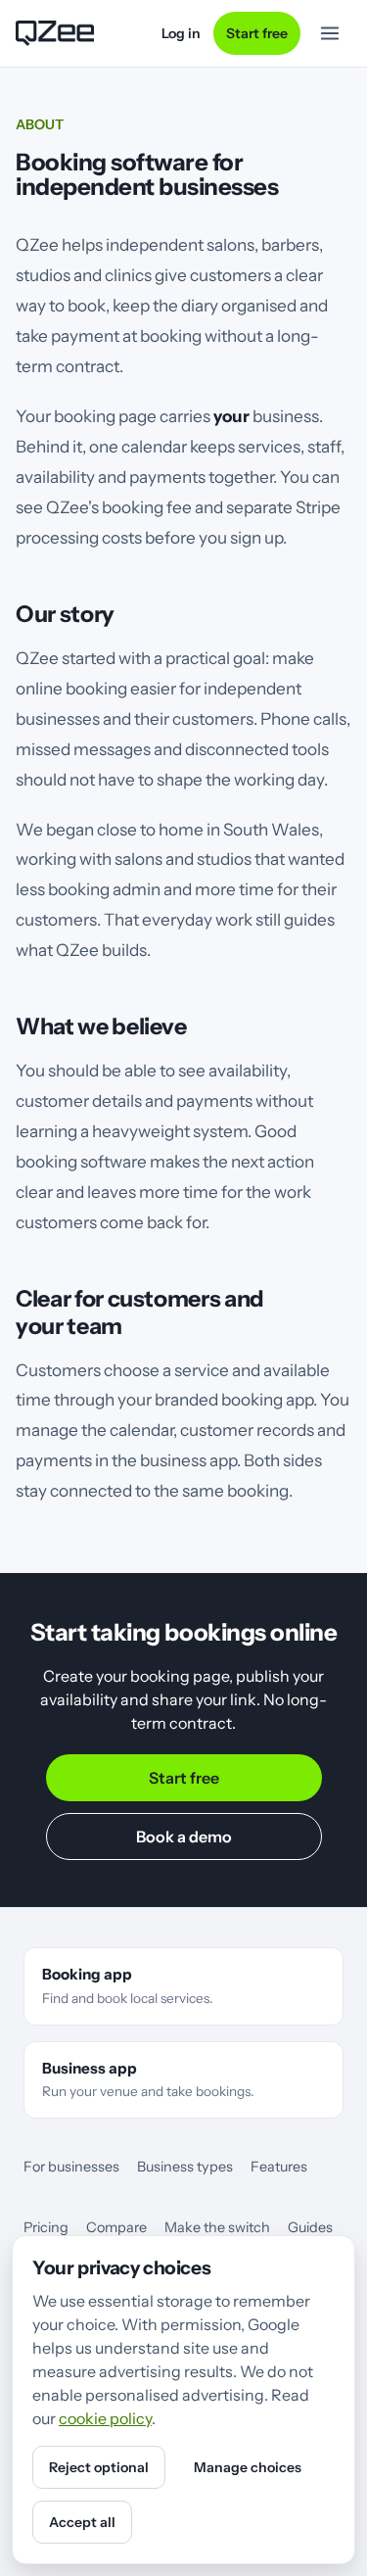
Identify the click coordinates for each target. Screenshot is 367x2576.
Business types (185, 2167)
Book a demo (184, 1837)
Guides (310, 2227)
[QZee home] (55, 33)
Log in (181, 33)
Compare (116, 2227)
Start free (257, 33)
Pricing (46, 2227)
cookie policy (105, 2418)
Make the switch (217, 2227)
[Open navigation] (330, 33)
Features (279, 2167)
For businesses (71, 2167)
